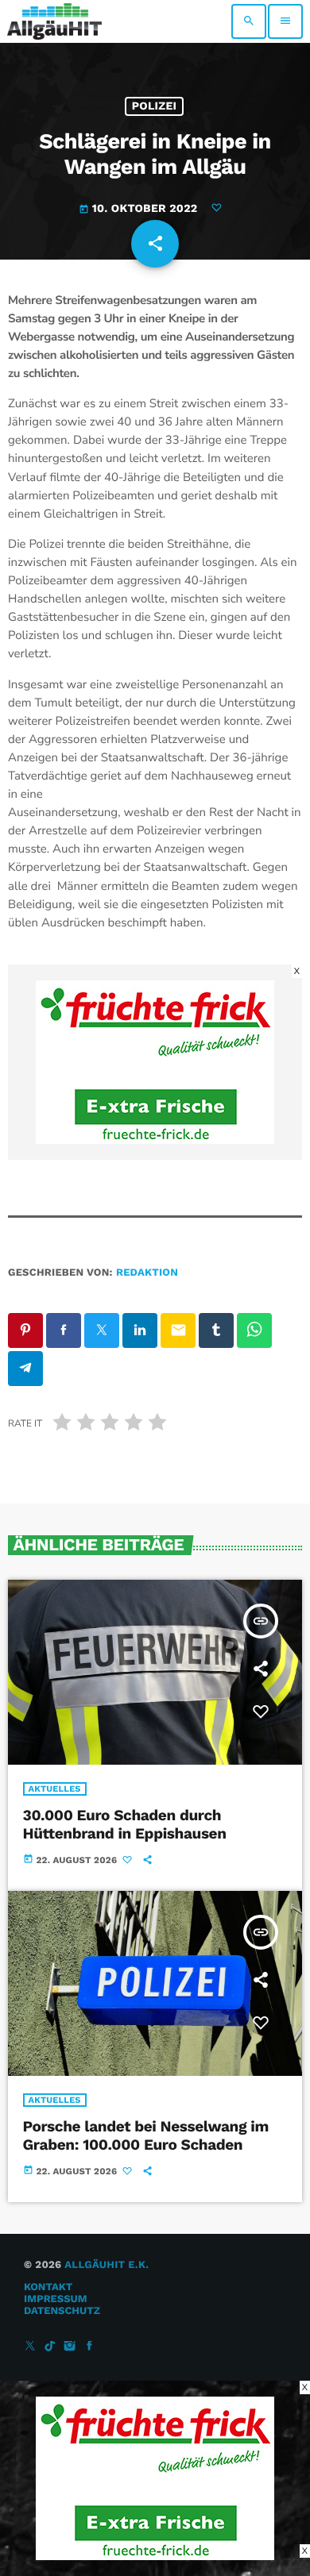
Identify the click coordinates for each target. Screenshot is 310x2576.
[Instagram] (70, 2347)
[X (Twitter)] (30, 2347)
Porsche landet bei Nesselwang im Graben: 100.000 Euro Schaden (146, 2135)
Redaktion (147, 1273)
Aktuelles (55, 1789)
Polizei (155, 106)
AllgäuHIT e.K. (107, 2265)
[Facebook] (90, 2347)
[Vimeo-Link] (54, 21)
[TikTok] (50, 2347)
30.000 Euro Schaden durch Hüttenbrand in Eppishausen (125, 1824)
